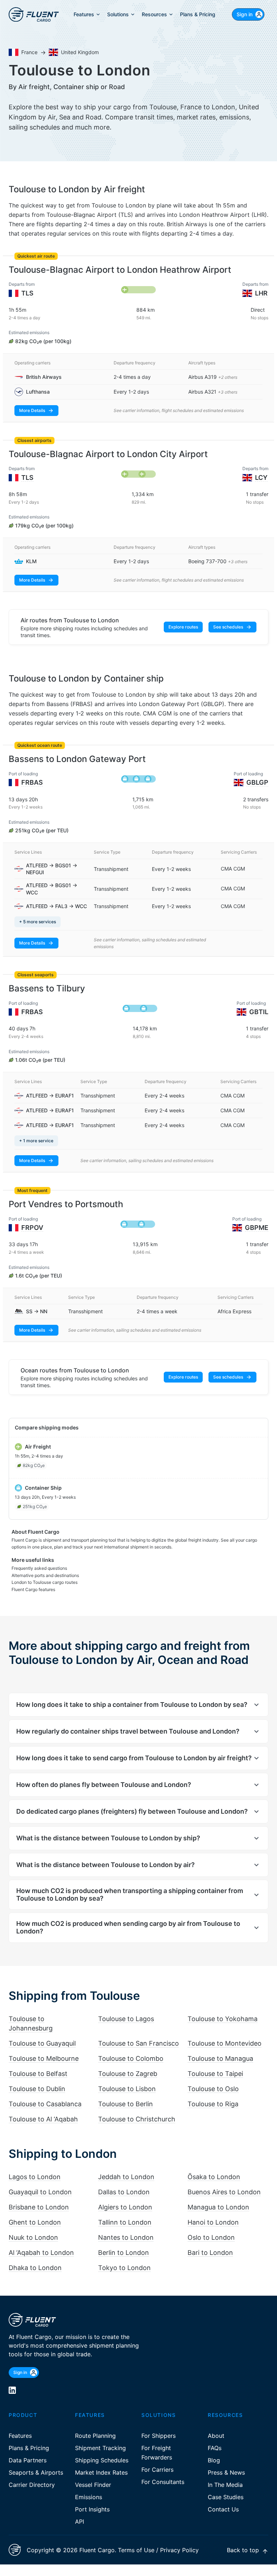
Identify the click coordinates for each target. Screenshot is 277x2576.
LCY (261, 477)
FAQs (215, 2448)
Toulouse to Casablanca (45, 2104)
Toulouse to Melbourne (44, 2058)
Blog (214, 2460)
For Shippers (159, 2436)
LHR (261, 293)
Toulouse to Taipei (215, 2074)
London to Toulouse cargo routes (45, 1582)
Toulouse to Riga (213, 2104)
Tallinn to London (125, 2222)
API (80, 2522)
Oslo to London (211, 2237)
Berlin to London (124, 2253)
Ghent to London (35, 2222)
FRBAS (32, 782)
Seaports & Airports (36, 2472)
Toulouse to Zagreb (128, 2074)
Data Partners (28, 2460)
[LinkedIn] (12, 2390)
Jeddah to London (126, 2177)
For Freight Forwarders (157, 2453)
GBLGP (257, 782)
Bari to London (210, 2253)
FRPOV (32, 1228)
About (216, 2436)
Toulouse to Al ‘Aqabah (43, 2119)
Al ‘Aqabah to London (41, 2253)
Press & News (226, 2472)
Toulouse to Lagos (126, 2019)
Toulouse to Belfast (38, 2074)
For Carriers (157, 2470)
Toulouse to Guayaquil (42, 2043)
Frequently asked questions (39, 1568)
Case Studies (226, 2497)
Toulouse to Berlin (126, 2104)
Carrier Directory (32, 2485)
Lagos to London (35, 2177)
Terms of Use (136, 2550)
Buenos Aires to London (224, 2192)
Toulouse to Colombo (131, 2058)
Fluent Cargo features (33, 1589)
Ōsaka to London (214, 2177)
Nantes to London (126, 2237)
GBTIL (259, 1012)
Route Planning (95, 2436)
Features (20, 2436)
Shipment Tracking (100, 2448)
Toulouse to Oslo (213, 2089)
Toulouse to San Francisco (138, 2043)
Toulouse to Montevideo (225, 2043)
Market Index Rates (101, 2472)
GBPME (257, 1228)
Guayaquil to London (40, 2192)
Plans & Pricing (29, 2448)
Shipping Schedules (102, 2460)
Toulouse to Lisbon (127, 2089)
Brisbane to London (39, 2207)
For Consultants (163, 2482)
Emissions (89, 2497)
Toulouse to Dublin (37, 2089)
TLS (27, 293)
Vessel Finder (93, 2485)
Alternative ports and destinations (45, 1575)
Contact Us (223, 2509)
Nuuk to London (33, 2237)
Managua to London (218, 2207)
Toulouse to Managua (220, 2058)
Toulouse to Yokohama (223, 2019)
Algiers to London (125, 2207)
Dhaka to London (35, 2268)
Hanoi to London (213, 2222)
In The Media (225, 2485)
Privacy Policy (179, 2550)
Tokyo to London (124, 2268)
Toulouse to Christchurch (137, 2119)
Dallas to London (124, 2192)
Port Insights (92, 2509)
